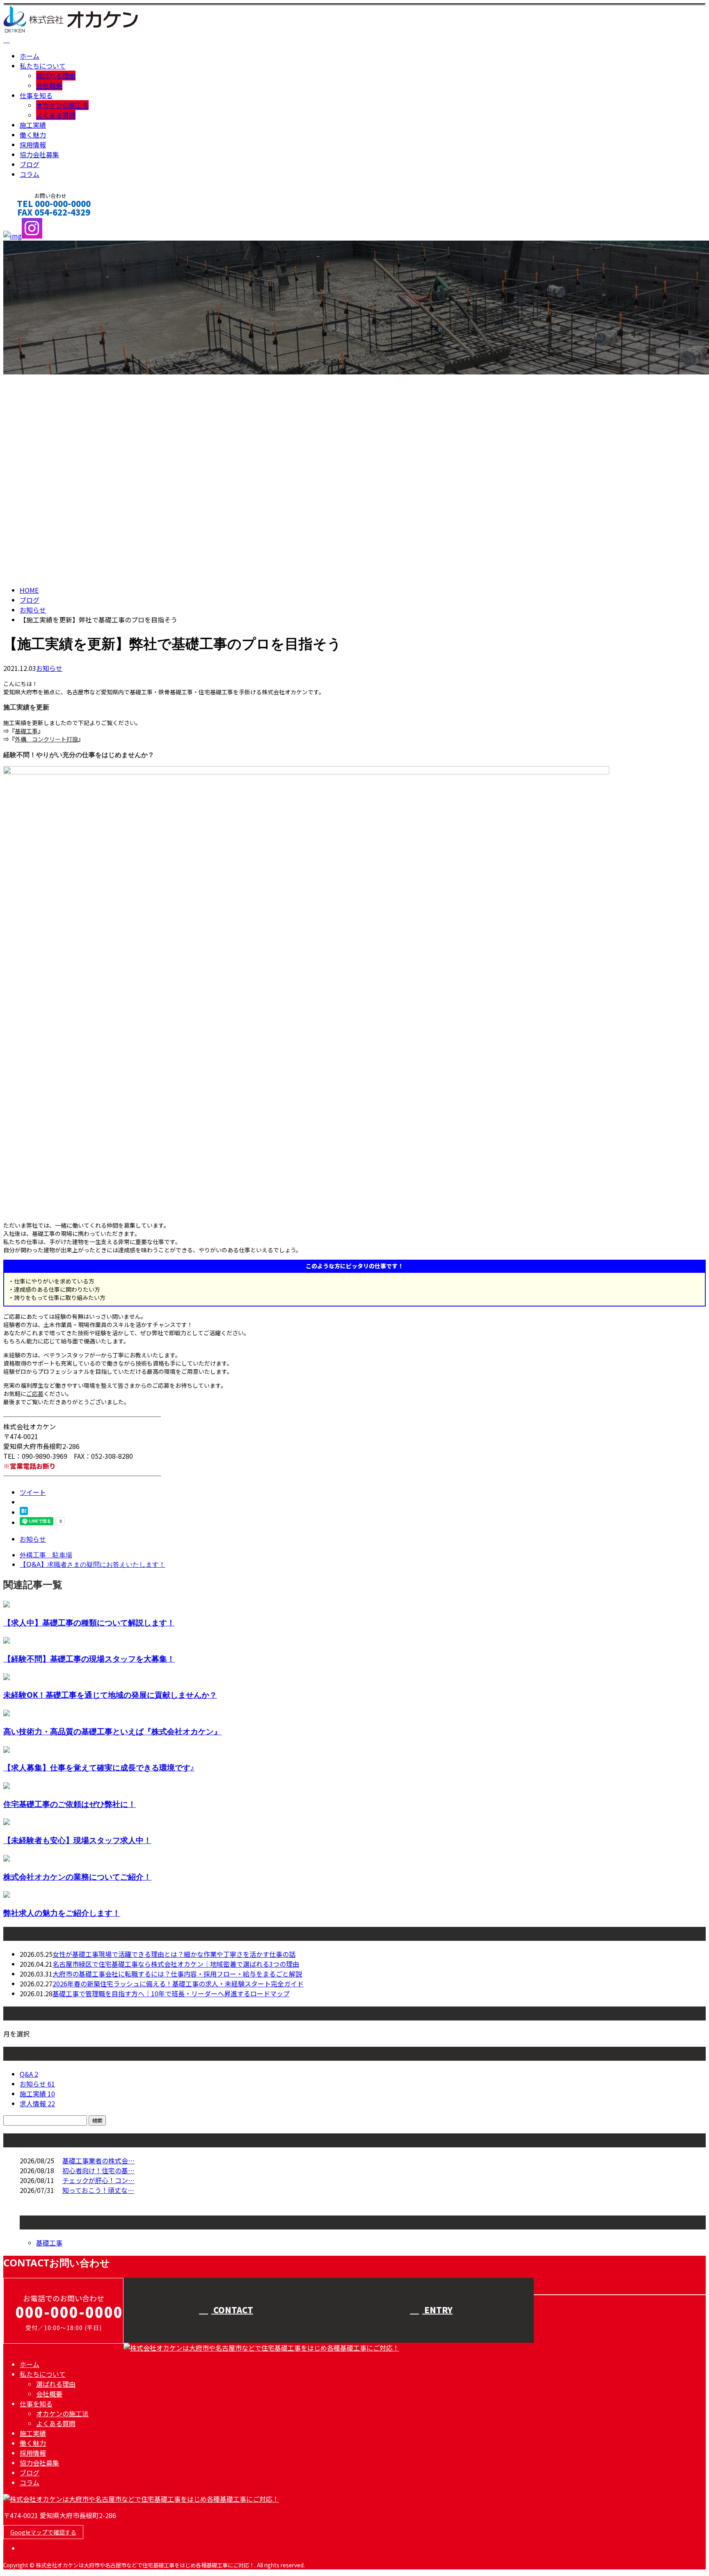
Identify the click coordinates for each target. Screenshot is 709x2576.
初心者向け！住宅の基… (98, 2170)
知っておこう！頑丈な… (98, 2190)
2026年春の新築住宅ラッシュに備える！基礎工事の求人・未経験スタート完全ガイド (178, 1984)
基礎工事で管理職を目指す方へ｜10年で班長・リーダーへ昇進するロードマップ (171, 1993)
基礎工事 (26, 731)
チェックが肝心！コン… (98, 2180)
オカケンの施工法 (62, 105)
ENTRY (437, 2310)
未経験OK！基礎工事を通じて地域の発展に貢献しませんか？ (110, 1695)
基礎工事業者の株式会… (98, 2160)
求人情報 (37, 2103)
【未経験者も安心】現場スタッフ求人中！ (77, 1840)
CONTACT (32, 223)
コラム (30, 174)
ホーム (30, 56)
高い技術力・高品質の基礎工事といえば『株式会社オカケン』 (112, 1731)
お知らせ (49, 668)
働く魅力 (33, 135)
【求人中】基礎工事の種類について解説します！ (89, 1622)
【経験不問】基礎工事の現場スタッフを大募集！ (89, 1659)
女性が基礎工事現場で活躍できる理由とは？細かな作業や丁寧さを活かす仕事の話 (174, 1954)
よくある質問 (56, 115)
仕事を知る (36, 95)
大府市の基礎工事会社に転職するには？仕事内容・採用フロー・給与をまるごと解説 (177, 1974)
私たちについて (43, 66)
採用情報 (33, 145)
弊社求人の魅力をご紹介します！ (62, 1913)
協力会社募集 (39, 154)
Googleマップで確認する (43, 2532)
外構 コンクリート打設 (46, 739)
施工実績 (33, 125)
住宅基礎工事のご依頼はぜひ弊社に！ (70, 1804)
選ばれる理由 (56, 76)
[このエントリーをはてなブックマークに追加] (24, 1512)
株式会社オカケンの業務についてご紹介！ (77, 1877)
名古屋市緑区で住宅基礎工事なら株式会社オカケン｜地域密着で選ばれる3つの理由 (176, 1964)
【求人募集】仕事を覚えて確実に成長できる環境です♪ (99, 1767)
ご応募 (35, 1394)
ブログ (30, 164)
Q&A (29, 2074)
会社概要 (49, 85)
